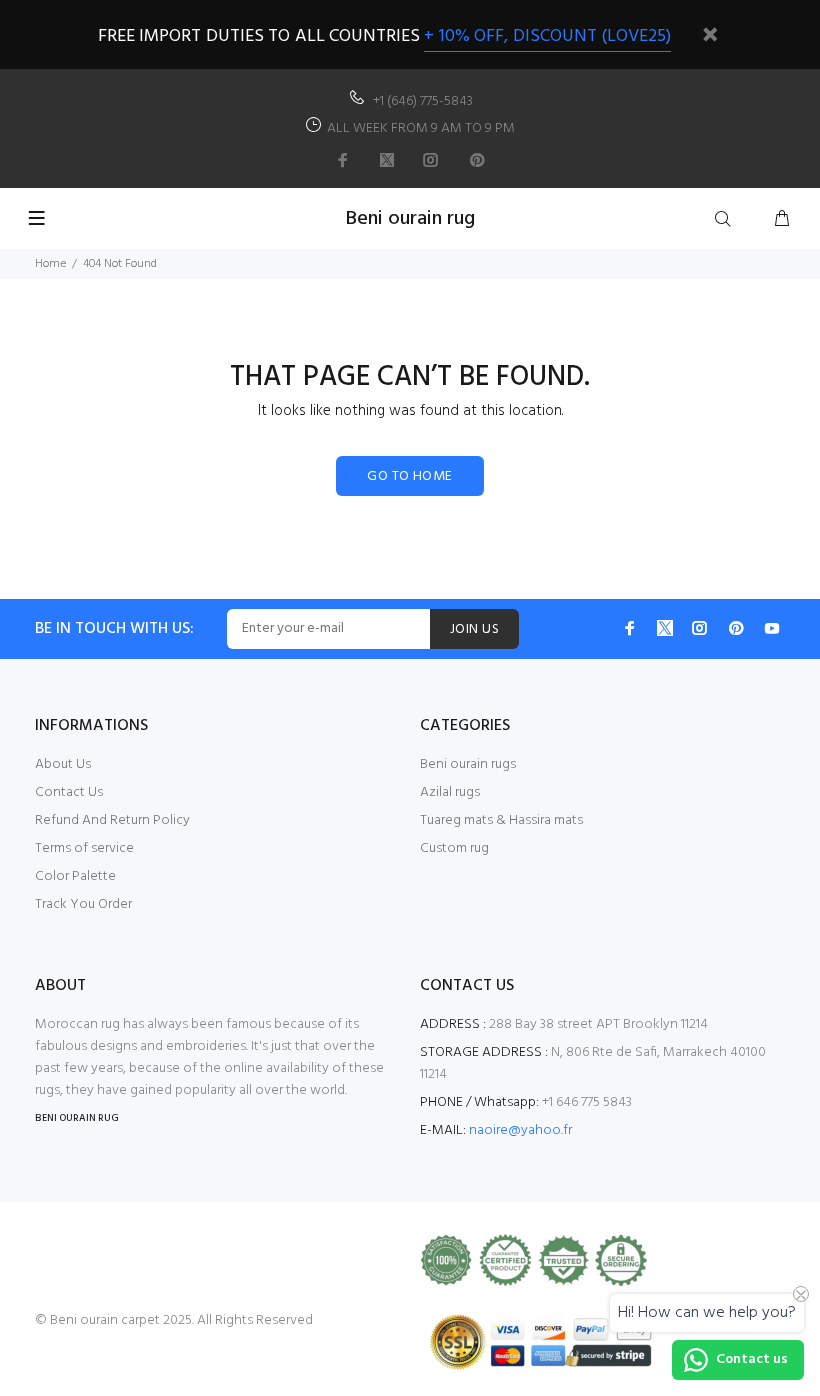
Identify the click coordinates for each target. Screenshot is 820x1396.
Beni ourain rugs (468, 764)
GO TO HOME (409, 476)
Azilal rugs (450, 792)
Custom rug (454, 848)
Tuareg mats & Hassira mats (501, 820)
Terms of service (84, 848)
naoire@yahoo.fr (520, 1130)
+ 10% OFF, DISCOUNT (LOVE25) (547, 36)
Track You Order (83, 904)
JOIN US (474, 629)
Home (50, 264)
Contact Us (69, 792)
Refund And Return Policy (112, 820)
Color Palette (75, 876)
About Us (63, 764)
